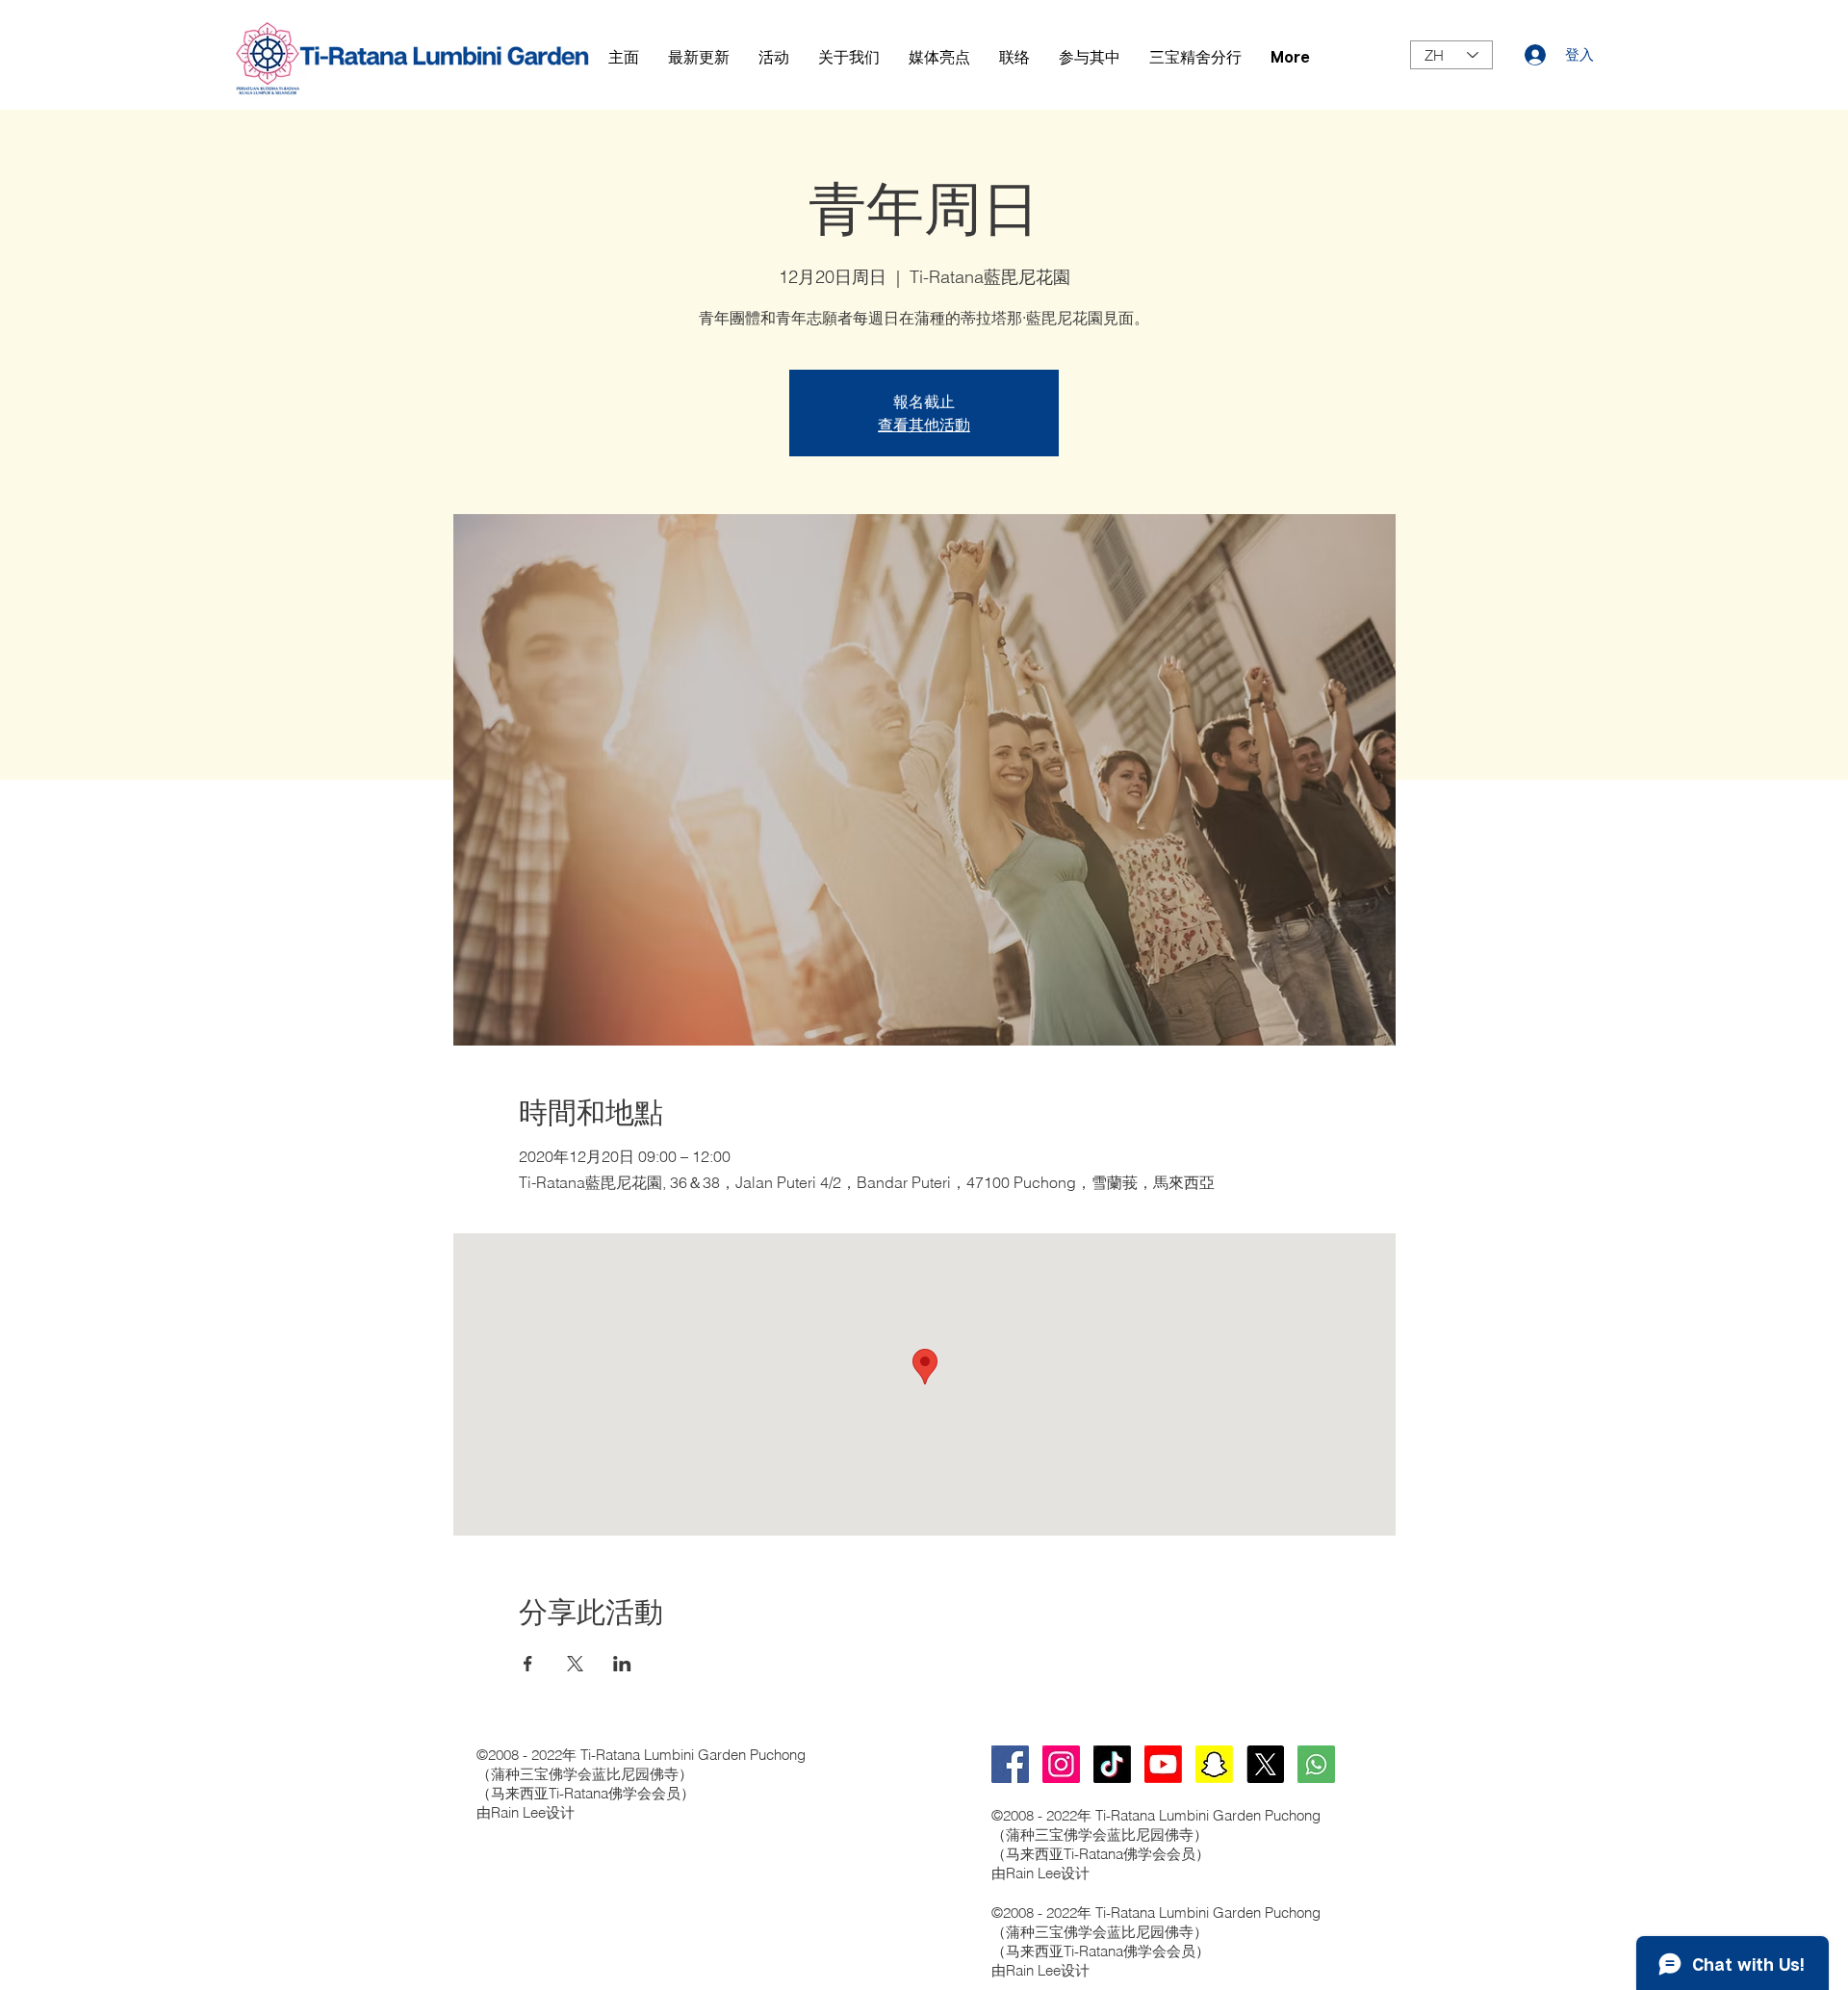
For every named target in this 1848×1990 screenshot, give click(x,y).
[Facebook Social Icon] (1010, 1764)
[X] (1265, 1764)
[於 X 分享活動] (575, 1664)
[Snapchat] (1214, 1764)
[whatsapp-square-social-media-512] (1316, 1764)
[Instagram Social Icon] (1061, 1764)
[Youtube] (1163, 1764)
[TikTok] (1112, 1764)
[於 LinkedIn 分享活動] (622, 1664)
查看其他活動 (924, 425)
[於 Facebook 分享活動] (528, 1664)
